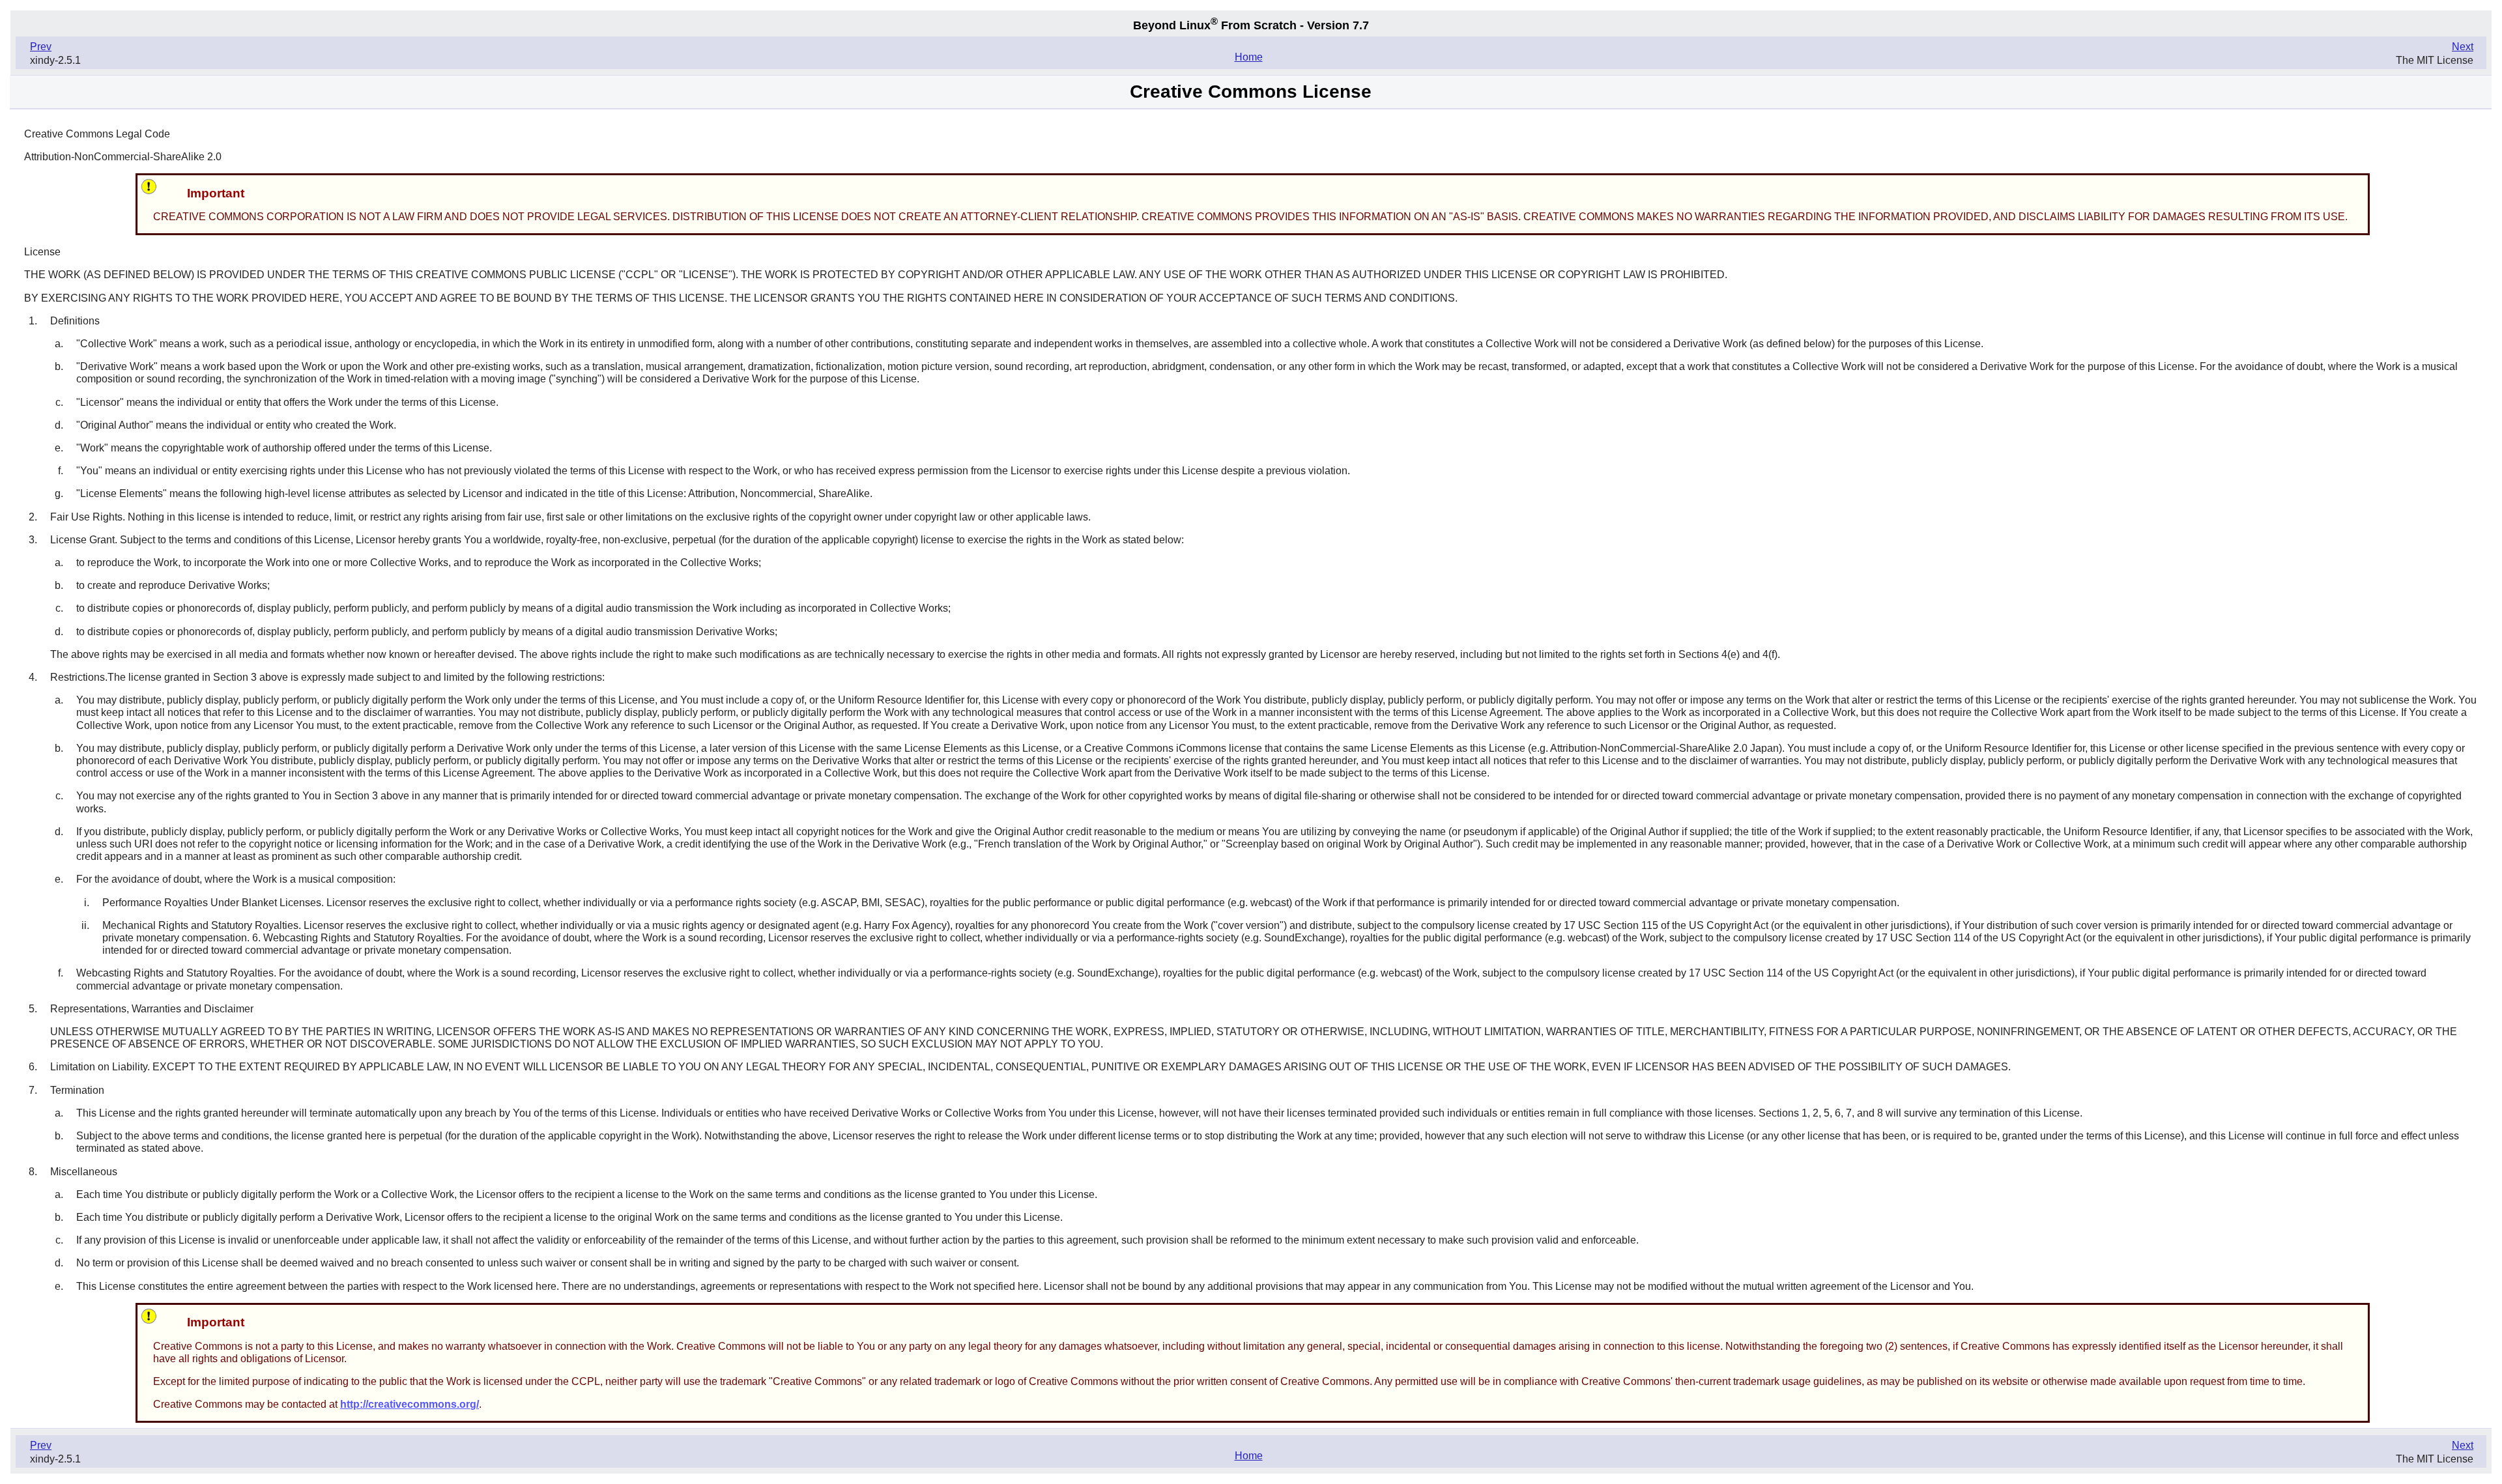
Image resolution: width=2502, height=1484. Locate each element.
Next (2463, 47)
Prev (41, 47)
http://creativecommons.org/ (410, 1404)
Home (1249, 57)
